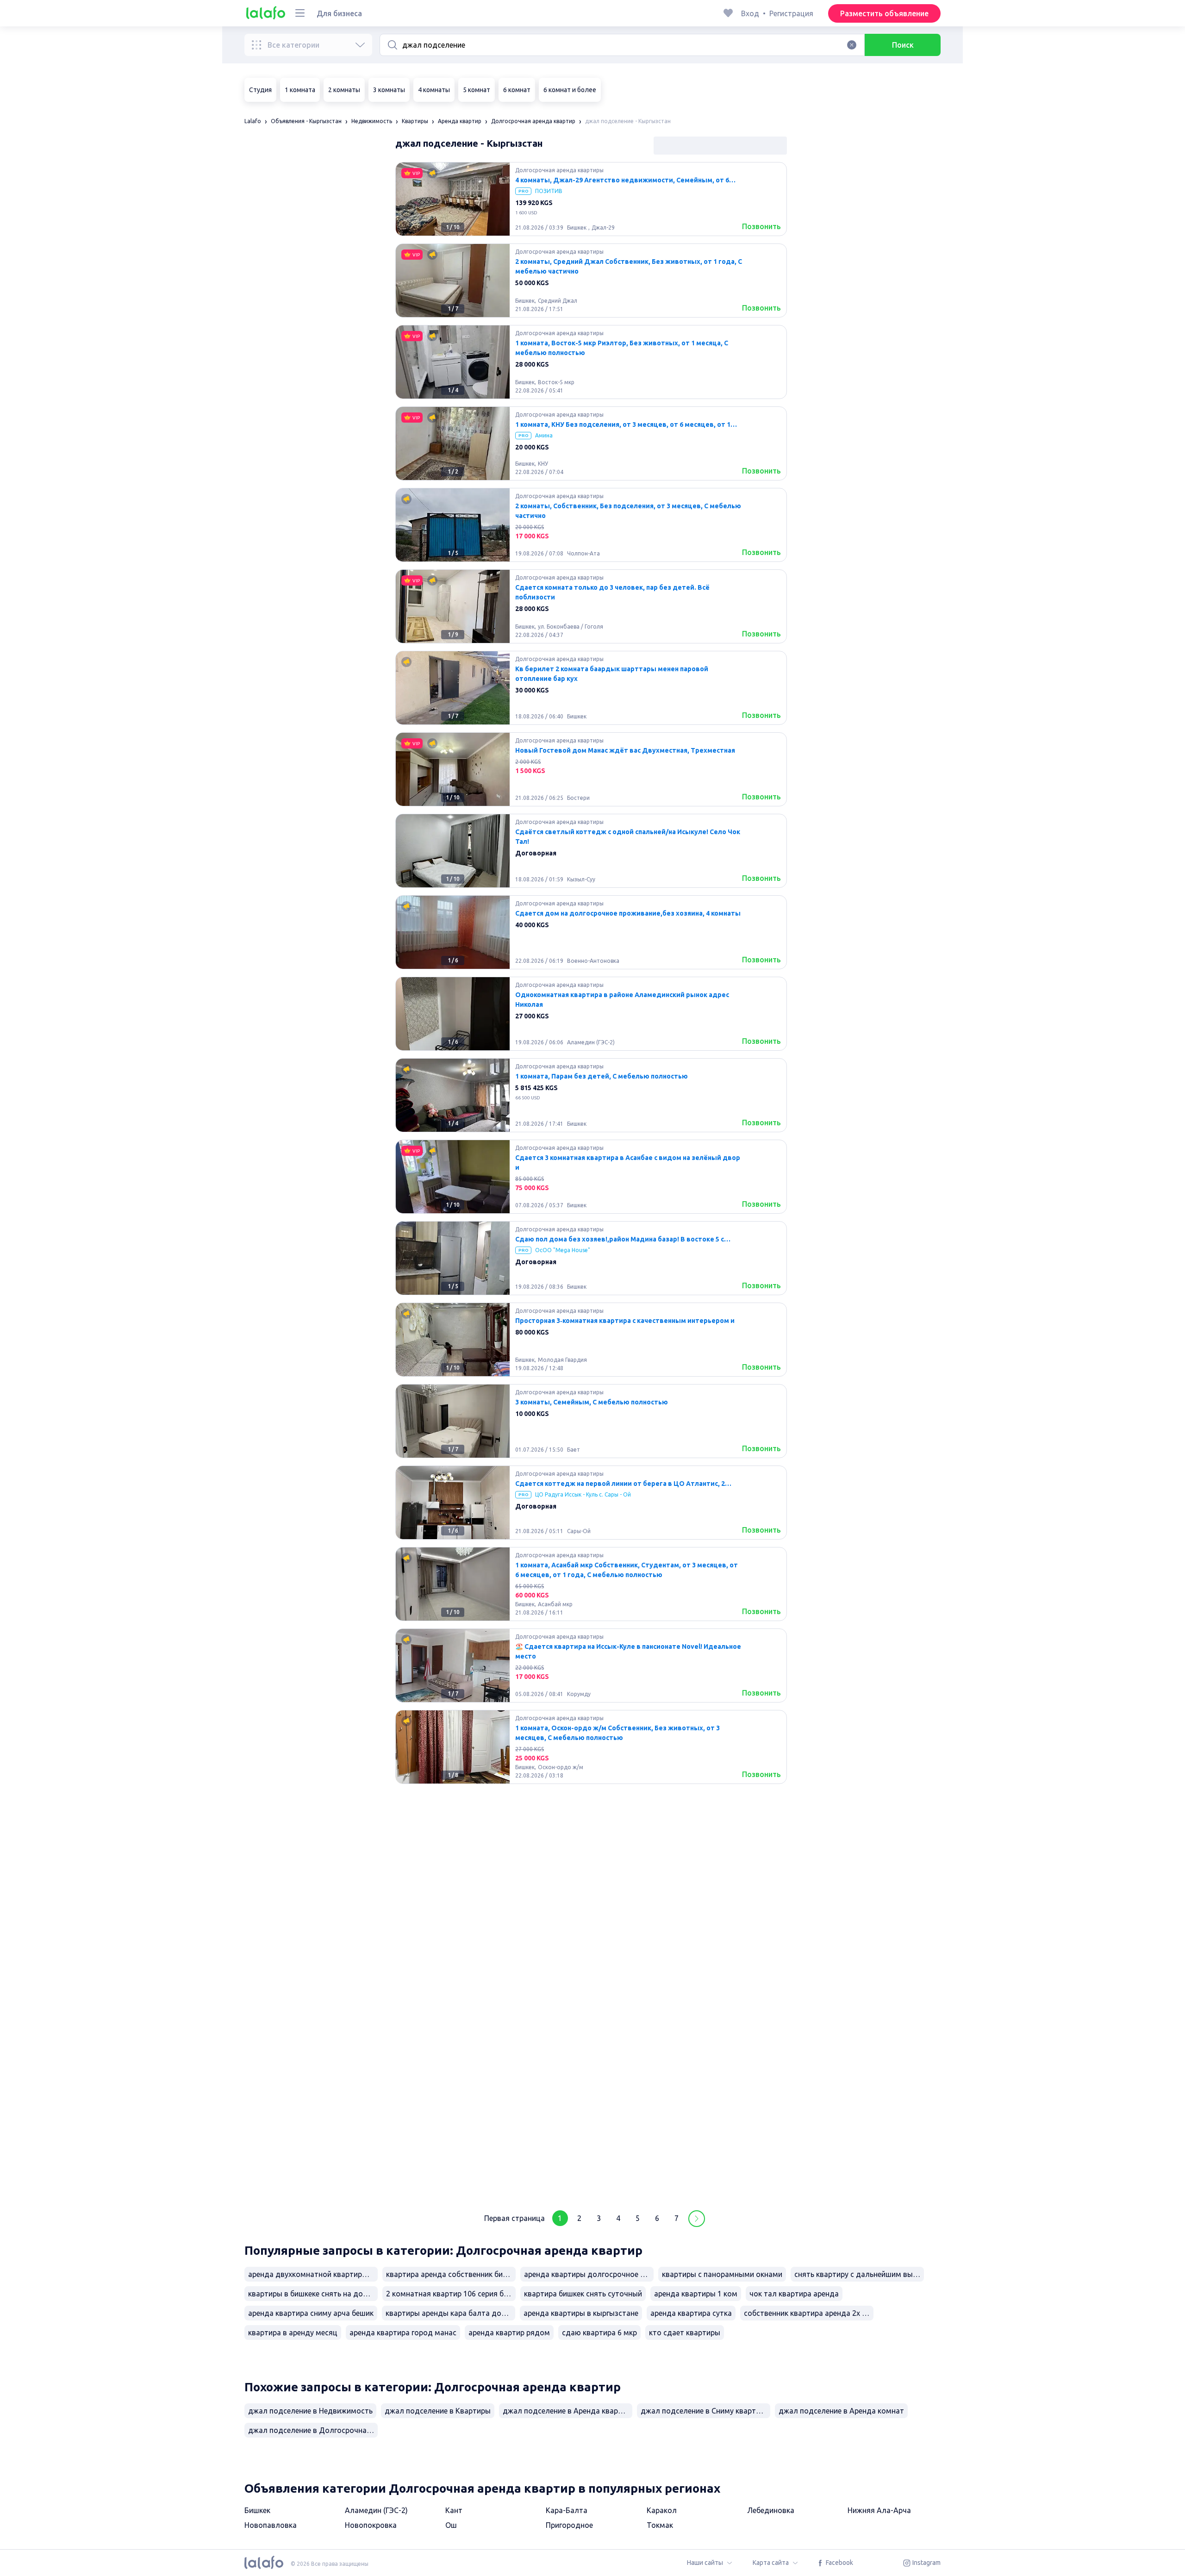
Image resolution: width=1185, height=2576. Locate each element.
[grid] (591, 1180)
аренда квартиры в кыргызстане (581, 2313)
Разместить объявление (884, 13)
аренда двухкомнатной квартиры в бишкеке (313, 2274)
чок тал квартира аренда (794, 2294)
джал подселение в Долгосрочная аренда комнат (313, 2430)
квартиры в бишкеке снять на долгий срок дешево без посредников (313, 2294)
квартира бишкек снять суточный (583, 2294)
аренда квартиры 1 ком (696, 2294)
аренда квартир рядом (509, 2333)
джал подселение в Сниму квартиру (704, 2411)
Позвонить (761, 226)
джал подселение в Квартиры (438, 2411)
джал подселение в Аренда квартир (567, 2411)
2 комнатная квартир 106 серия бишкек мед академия (451, 2294)
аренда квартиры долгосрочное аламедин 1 (589, 2274)
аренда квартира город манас (403, 2333)
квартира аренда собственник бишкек (451, 2274)
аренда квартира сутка (691, 2313)
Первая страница (515, 2218)
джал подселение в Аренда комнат (841, 2411)
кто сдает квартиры (685, 2333)
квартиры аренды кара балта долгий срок (450, 2313)
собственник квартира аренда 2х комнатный (809, 2313)
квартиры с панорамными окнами (722, 2274)
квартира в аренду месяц (293, 2333)
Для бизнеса (339, 13)
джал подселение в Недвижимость (310, 2411)
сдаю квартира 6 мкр (599, 2333)
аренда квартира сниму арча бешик (311, 2313)
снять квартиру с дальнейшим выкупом (859, 2274)
